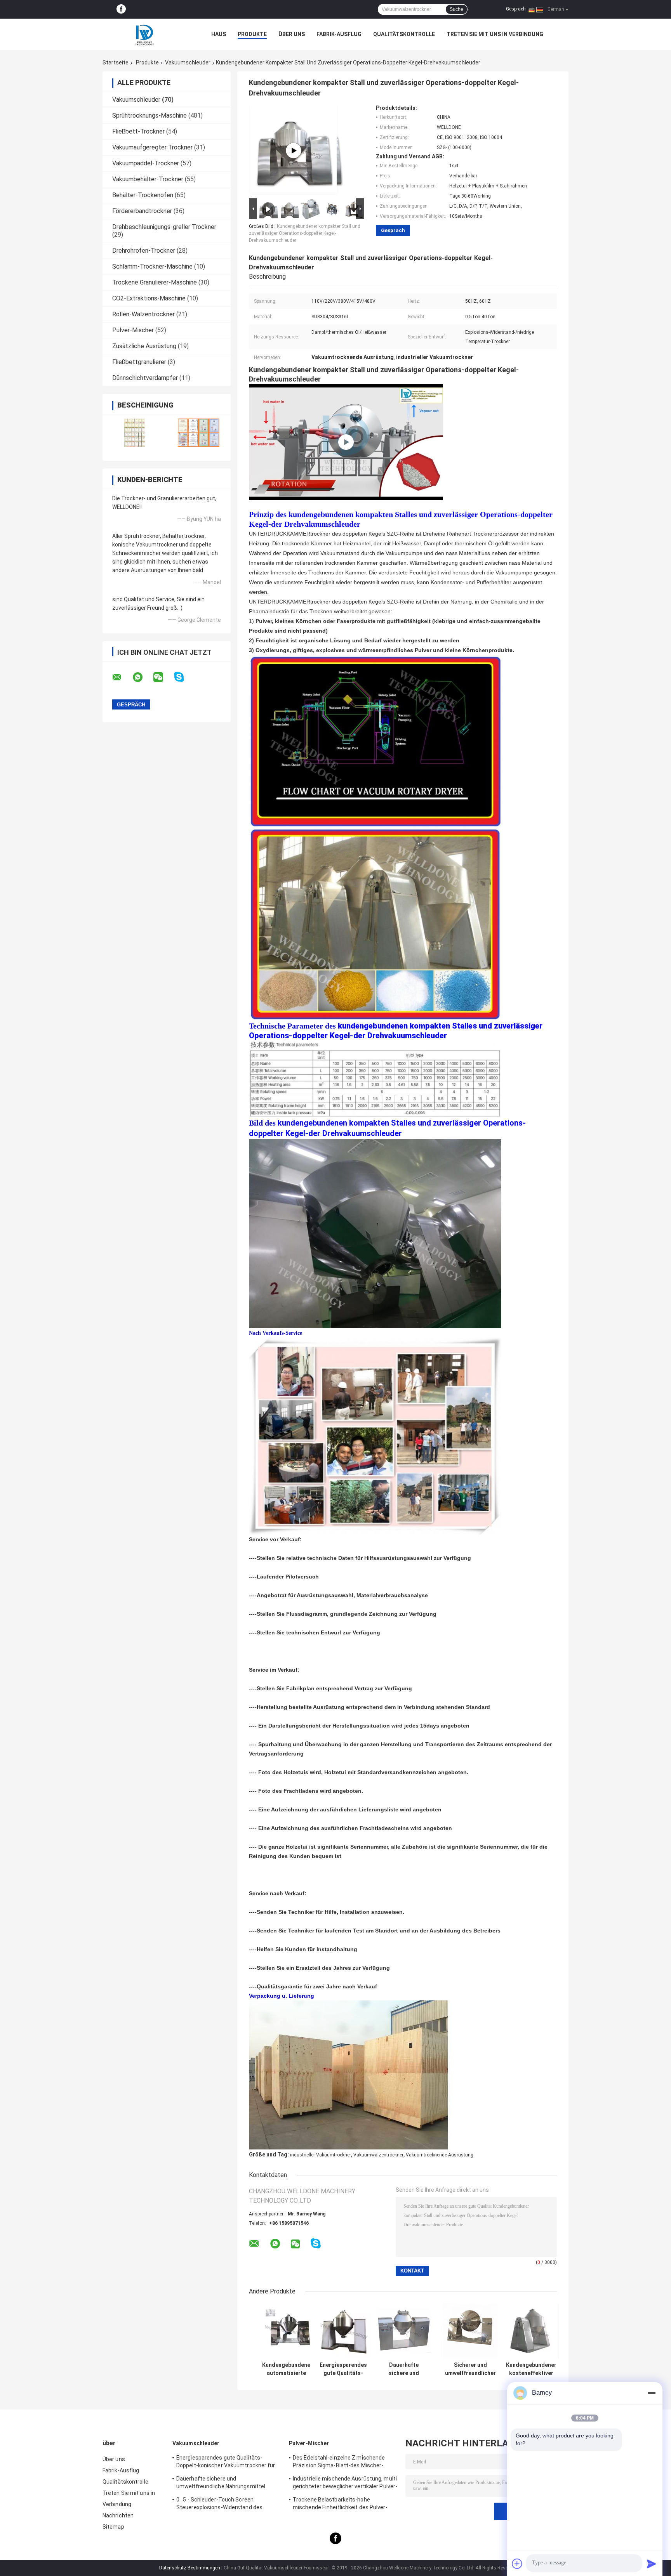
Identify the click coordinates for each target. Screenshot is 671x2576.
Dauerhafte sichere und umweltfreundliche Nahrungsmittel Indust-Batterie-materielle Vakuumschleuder (404, 2369)
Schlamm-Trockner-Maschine (152, 266)
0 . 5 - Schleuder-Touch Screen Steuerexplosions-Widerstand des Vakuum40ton (219, 2505)
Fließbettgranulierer (139, 362)
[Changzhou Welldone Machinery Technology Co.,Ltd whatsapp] (143, 677)
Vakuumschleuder (188, 62)
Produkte (252, 34)
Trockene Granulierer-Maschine (155, 282)
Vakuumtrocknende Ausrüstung (440, 2155)
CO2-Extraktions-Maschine (149, 298)
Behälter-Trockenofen (143, 195)
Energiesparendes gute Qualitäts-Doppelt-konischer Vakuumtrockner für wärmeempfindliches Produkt (343, 2369)
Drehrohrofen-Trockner (144, 251)
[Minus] (652, 2393)
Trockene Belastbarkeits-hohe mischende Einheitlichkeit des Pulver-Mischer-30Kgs (340, 2505)
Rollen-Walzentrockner (143, 314)
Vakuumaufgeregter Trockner (152, 147)
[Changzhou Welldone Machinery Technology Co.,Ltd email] (122, 677)
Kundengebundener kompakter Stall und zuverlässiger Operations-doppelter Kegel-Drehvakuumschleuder (305, 233)
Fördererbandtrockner (142, 211)
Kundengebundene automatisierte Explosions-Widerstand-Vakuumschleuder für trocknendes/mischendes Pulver (286, 2369)
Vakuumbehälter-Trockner (148, 179)
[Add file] (517, 2564)
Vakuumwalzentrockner (378, 2155)
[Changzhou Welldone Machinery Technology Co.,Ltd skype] (184, 677)
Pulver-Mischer (133, 330)
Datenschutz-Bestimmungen (190, 2568)
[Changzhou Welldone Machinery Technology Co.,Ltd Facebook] (121, 9)
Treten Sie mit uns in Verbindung (495, 34)
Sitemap (113, 2527)
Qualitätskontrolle (404, 34)
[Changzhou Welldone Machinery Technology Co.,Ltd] (145, 34)
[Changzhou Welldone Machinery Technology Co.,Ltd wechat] (163, 677)
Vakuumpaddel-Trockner (146, 163)
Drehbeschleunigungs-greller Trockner (164, 227)
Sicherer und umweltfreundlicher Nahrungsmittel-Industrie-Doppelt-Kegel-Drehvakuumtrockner (470, 2369)
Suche (456, 9)
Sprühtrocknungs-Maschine (149, 115)
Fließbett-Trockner (138, 131)
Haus (219, 34)
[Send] (652, 2564)
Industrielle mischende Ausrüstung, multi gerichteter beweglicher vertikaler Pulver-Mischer (345, 2484)
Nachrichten (118, 2515)
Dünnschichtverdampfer (145, 378)
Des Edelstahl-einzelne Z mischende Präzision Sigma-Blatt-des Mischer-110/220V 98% (339, 2463)
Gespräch (516, 9)
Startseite (116, 62)
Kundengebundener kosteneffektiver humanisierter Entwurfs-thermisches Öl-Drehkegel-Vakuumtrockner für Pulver (531, 2369)
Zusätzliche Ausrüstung (144, 346)
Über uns (292, 34)
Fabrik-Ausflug (339, 34)
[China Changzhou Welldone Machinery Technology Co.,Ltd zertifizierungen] (135, 433)
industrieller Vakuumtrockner (321, 2155)
